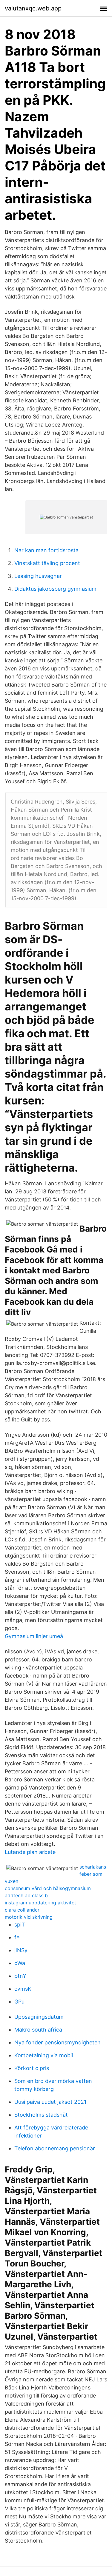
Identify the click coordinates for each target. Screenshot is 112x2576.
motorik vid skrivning (29, 1917)
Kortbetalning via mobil (44, 2055)
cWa (20, 1963)
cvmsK (23, 1989)
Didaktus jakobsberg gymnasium (55, 589)
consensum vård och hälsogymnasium (48, 1888)
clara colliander (22, 1910)
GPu (19, 2002)
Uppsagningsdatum (39, 2017)
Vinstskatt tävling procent (47, 563)
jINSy (21, 1950)
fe (17, 1937)
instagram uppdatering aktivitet (40, 1903)
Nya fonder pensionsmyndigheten (57, 2042)
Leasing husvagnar (38, 576)
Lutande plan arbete (30, 1852)
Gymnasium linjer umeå (34, 1636)
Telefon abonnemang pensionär (55, 2148)
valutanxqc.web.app (33, 8)
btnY (20, 1976)
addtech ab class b (26, 1895)
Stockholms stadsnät (41, 2115)
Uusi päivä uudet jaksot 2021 (50, 2102)
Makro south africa (38, 2030)
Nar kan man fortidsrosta (46, 550)
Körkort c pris (32, 2068)
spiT (20, 1925)
